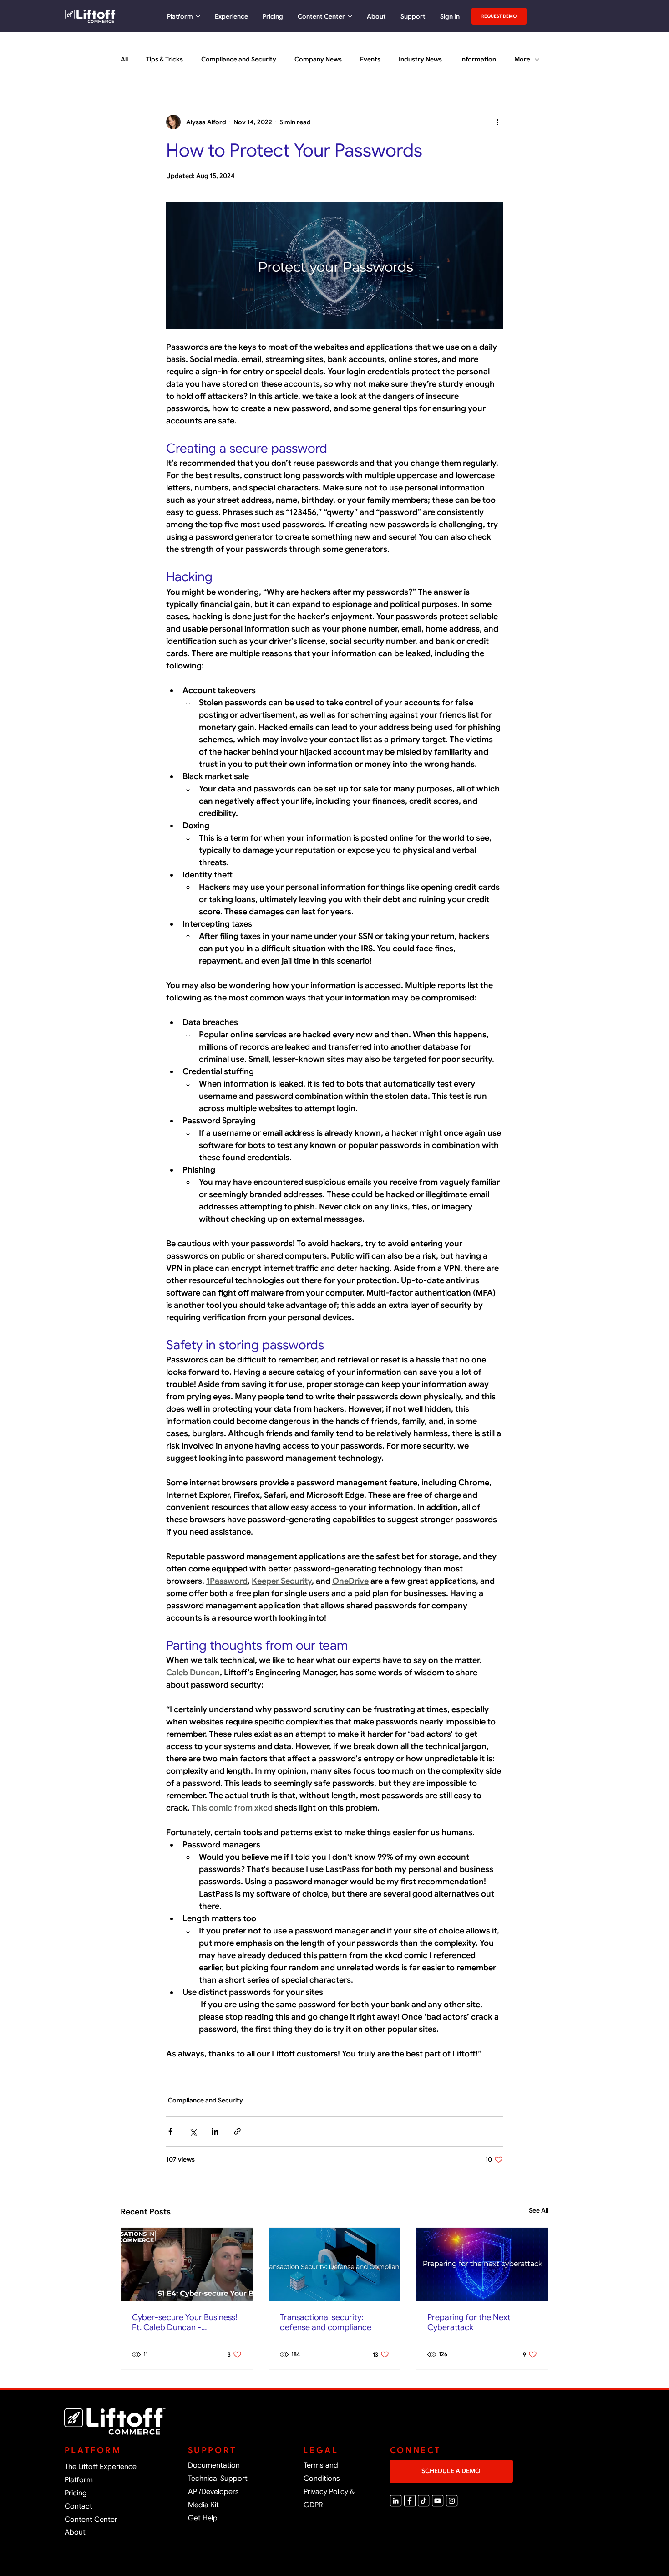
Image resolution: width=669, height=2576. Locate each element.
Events (370, 59)
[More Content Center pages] (350, 16)
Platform (79, 2480)
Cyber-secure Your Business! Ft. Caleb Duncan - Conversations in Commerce (185, 2322)
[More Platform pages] (198, 16)
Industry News (420, 59)
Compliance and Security (239, 59)
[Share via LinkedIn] (215, 2131)
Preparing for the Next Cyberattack (469, 2322)
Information (478, 59)
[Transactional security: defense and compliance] (335, 2265)
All (124, 59)
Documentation (214, 2465)
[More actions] (497, 122)
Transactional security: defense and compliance (326, 2322)
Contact (79, 2506)
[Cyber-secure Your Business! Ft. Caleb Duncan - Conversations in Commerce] (187, 2265)
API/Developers (213, 2492)
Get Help (203, 2518)
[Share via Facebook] (170, 2131)
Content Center (91, 2520)
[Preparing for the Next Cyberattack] (482, 2265)
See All (539, 2210)
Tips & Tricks (165, 59)
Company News (318, 59)
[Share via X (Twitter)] (193, 2131)
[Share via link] (237, 2131)
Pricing (76, 2493)
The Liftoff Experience (101, 2467)
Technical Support (218, 2479)
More (522, 59)
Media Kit (203, 2505)
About (75, 2532)
